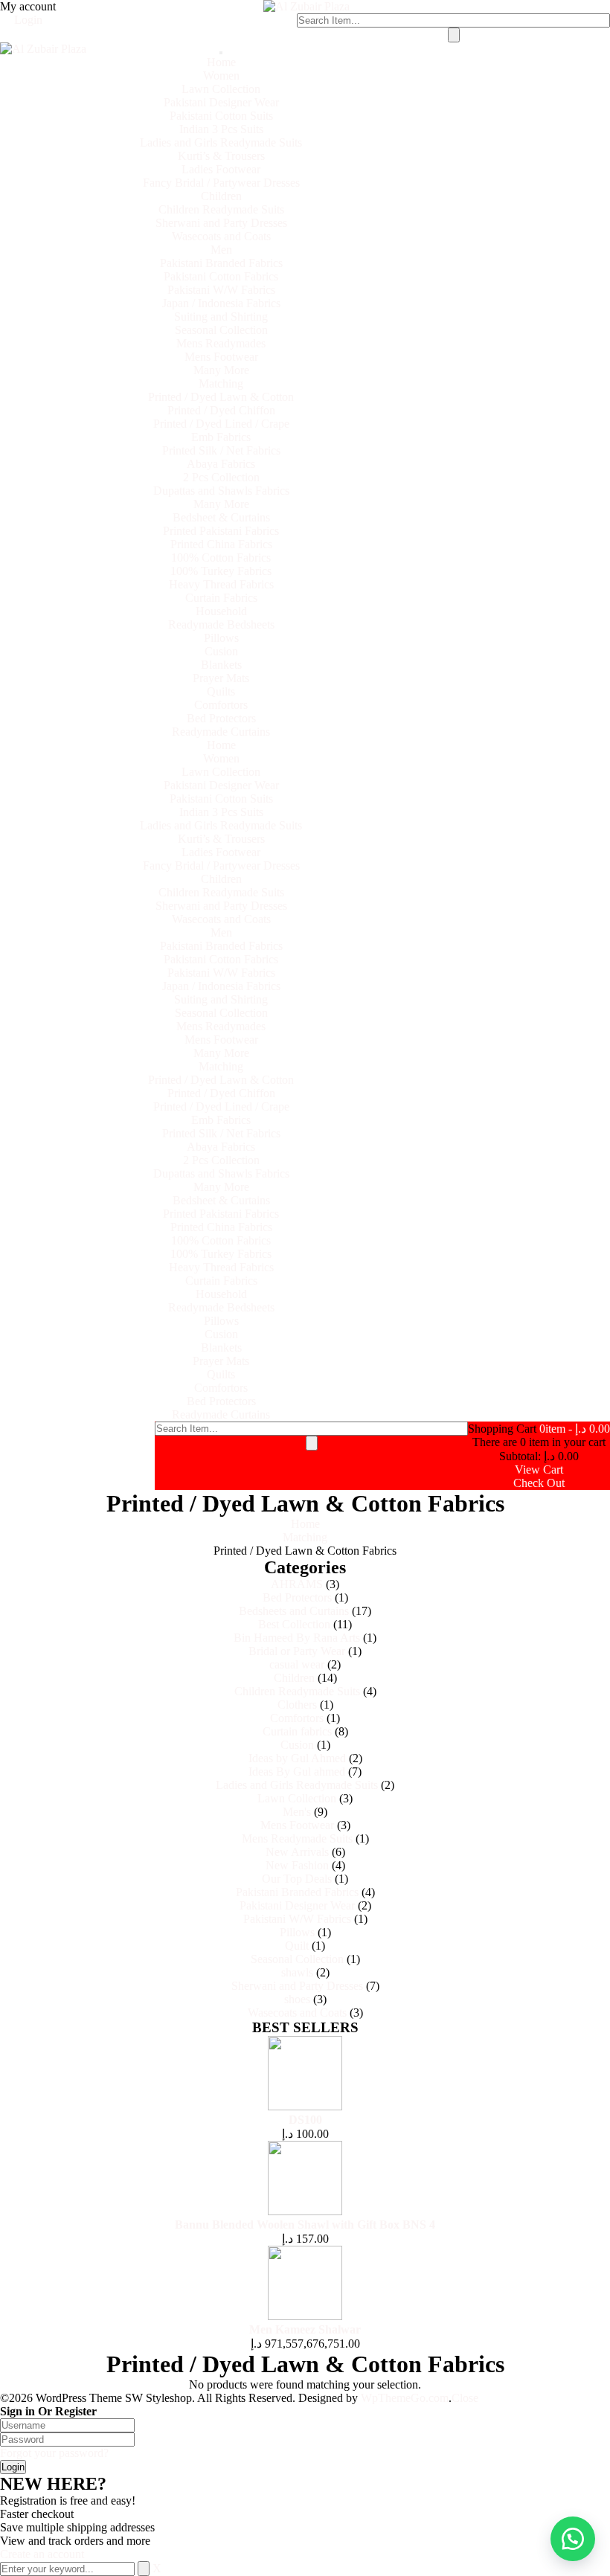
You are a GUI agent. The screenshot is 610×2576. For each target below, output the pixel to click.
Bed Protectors (221, 718)
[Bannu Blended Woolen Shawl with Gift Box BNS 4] (305, 2211)
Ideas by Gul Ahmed (297, 1758)
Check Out (539, 1483)
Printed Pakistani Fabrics (221, 531)
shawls (297, 1972)
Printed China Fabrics (221, 544)
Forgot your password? (54, 2453)
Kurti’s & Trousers (221, 156)
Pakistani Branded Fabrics (221, 263)
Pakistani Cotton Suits (221, 116)
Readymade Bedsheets (221, 624)
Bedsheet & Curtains (221, 517)
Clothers (297, 1705)
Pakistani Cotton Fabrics (221, 276)
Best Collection (294, 1624)
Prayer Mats (221, 678)
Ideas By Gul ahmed (297, 1772)
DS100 (305, 2120)
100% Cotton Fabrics (221, 558)
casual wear (297, 1664)
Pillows (221, 638)
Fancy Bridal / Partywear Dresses (221, 183)
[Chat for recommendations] (573, 2539)
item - (575, 1429)
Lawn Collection (221, 89)
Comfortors (221, 705)
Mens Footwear (221, 357)
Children (221, 196)
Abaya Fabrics (221, 464)
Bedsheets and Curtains (294, 1611)
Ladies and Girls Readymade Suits (221, 142)
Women (221, 76)
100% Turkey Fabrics (221, 571)
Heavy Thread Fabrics (221, 584)
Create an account (42, 2554)
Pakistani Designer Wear (221, 102)
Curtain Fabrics (221, 598)
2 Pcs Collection (221, 477)
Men (221, 250)
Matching (221, 383)
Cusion (221, 651)
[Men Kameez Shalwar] (305, 2316)
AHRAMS (297, 1584)
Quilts (221, 691)
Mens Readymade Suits (297, 1838)
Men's (297, 1812)
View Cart (539, 1470)
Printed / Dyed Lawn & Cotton (221, 397)
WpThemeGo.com (405, 2398)
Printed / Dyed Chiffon (221, 410)
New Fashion (297, 1865)
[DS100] (305, 2106)
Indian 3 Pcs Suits (221, 129)
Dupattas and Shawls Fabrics (221, 491)
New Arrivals (297, 1852)
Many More (221, 370)
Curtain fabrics (297, 1731)
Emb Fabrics (221, 437)
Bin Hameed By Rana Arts (297, 1638)
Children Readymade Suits (221, 209)
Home (221, 62)
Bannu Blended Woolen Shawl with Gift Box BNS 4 (305, 2225)
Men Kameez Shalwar (305, 2329)
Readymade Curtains (221, 732)
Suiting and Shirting (221, 317)
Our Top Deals (297, 1879)
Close (465, 2398)
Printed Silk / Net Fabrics (221, 450)
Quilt (297, 1946)
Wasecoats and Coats (221, 236)
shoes (297, 1999)
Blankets (221, 665)
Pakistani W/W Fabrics (221, 290)
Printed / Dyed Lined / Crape (221, 424)
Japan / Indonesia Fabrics (221, 303)
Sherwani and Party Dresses (221, 223)
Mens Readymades (221, 343)
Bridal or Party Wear (297, 1651)
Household (221, 611)
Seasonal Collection (221, 330)
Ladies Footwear (221, 169)
